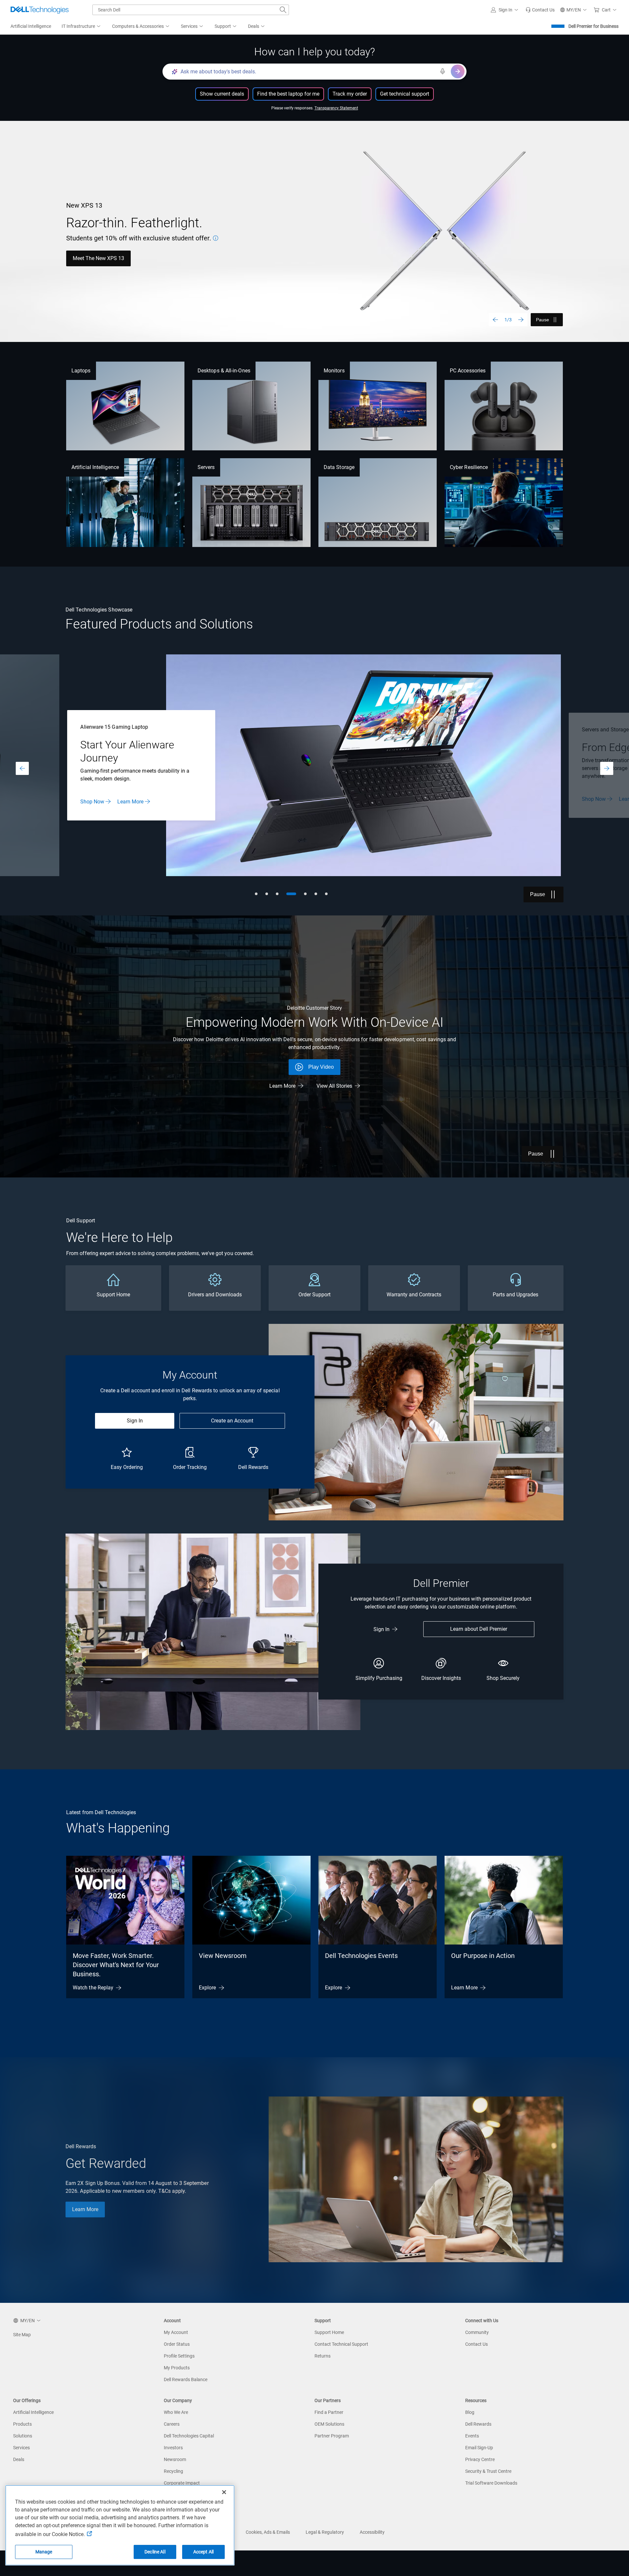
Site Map (22, 2335)
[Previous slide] (495, 320)
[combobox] (191, 10)
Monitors (334, 371)
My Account (176, 2332)
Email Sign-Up (479, 2448)
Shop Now (85, 258)
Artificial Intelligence (95, 467)
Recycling (173, 2471)
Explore (208, 1988)
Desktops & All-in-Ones (224, 371)
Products (22, 2424)
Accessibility (372, 2532)
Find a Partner (329, 2412)
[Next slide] (521, 320)
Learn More (130, 799)
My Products (177, 2368)
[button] (505, 10)
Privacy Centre (480, 2459)
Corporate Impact (182, 2483)
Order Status (177, 2344)
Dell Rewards (478, 2424)
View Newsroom (223, 1956)
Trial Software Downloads (491, 2483)
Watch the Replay (93, 1988)
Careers (172, 2424)
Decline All (155, 2552)
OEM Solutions (329, 2424)
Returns (323, 2356)
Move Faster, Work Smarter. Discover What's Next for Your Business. (116, 1965)
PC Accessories (468, 371)
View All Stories (334, 1086)
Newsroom (175, 2459)
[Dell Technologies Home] (40, 10)
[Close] (224, 2492)
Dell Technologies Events (361, 1956)
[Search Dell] (283, 10)
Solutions (23, 2436)
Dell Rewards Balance (186, 2379)
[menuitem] (82, 27)
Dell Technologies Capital (189, 2436)
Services (21, 2448)
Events (472, 2436)
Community (477, 2332)
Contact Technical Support (341, 2344)
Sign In (135, 1421)
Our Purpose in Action (483, 1956)
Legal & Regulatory (325, 2532)
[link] (540, 10)
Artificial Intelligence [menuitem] (31, 26)
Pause (543, 320)
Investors (173, 2448)
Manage (44, 2552)
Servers (206, 467)
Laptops (81, 371)
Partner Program (332, 2436)
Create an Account (232, 1421)
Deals (19, 2459)
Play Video (321, 1067)
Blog (470, 2412)
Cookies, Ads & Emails (268, 2532)
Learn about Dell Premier (479, 1629)
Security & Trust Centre (488, 2471)
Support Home (329, 2332)
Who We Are (176, 2412)
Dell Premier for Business (593, 26)
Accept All (203, 2552)
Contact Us (477, 2344)
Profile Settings (179, 2356)
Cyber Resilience (469, 467)
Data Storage (339, 467)
